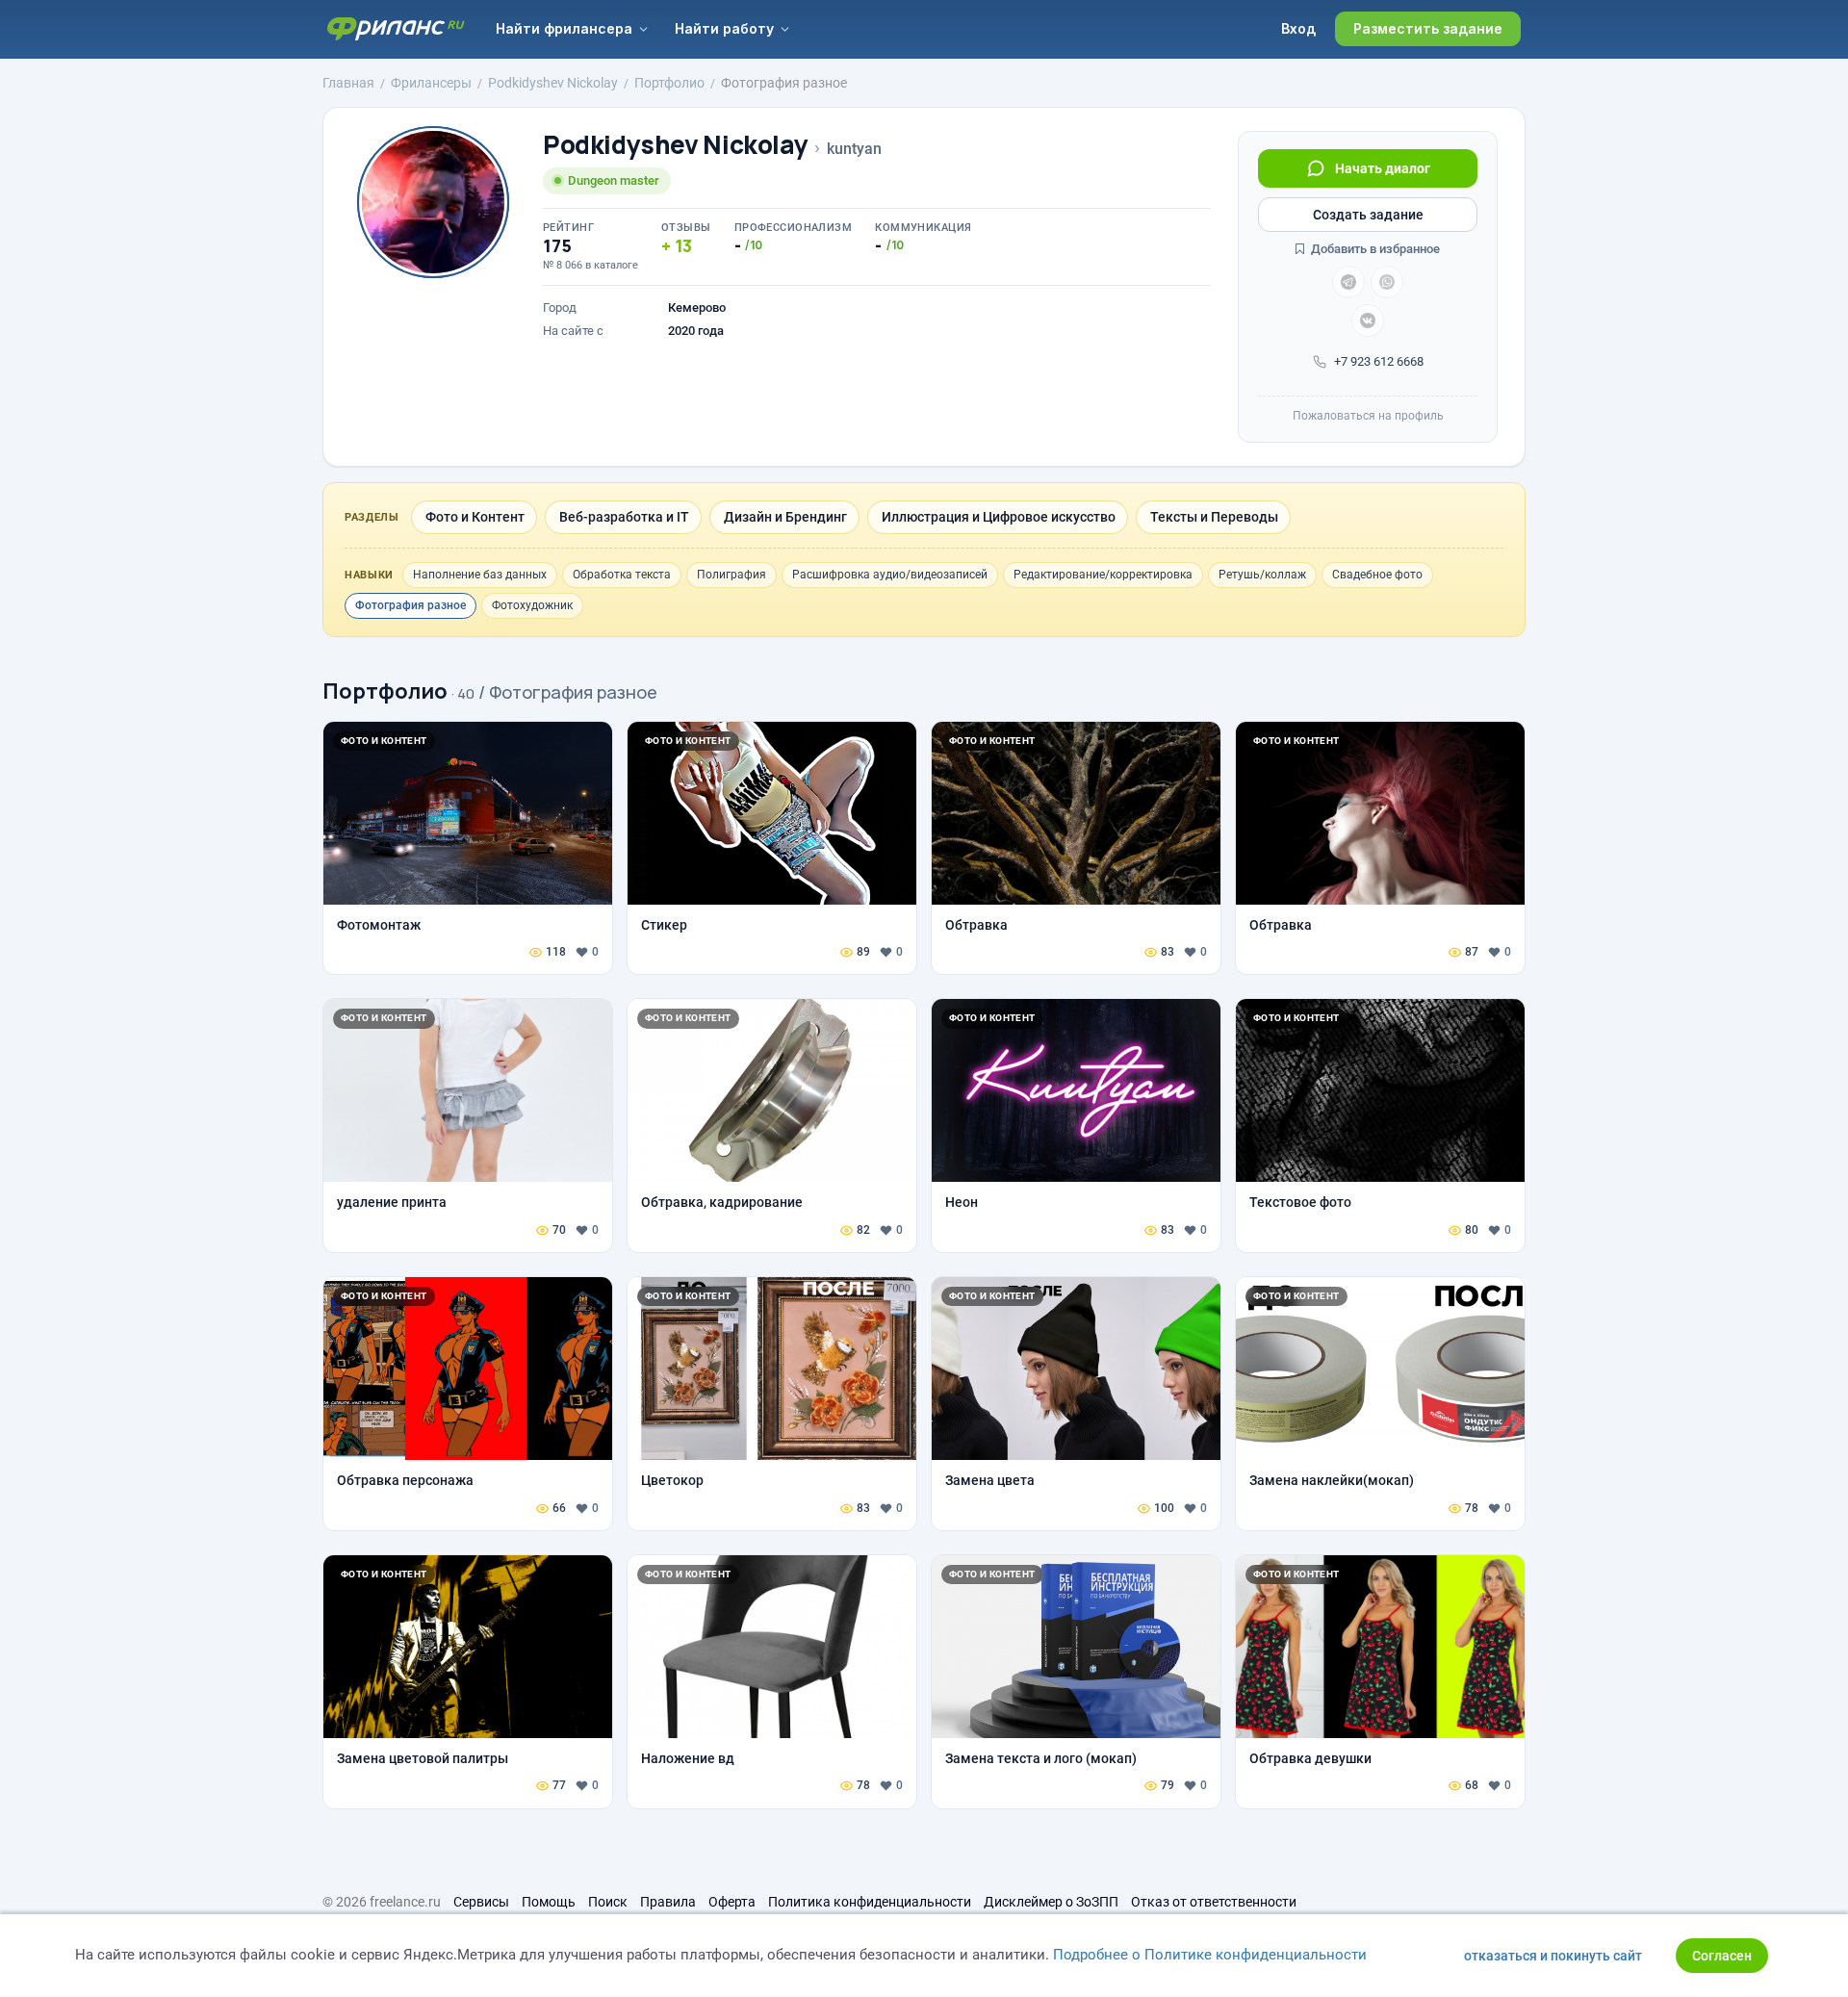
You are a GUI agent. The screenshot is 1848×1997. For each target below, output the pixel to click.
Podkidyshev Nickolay (675, 145)
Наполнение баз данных (480, 575)
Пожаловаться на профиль (1368, 416)
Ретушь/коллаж (1262, 575)
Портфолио (385, 691)
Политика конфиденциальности (870, 1902)
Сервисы (481, 1902)
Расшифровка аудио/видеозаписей (890, 575)
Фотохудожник (532, 605)
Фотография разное (411, 605)
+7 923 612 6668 (1379, 361)
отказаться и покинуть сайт (1553, 1956)
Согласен (1722, 1956)
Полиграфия (731, 575)
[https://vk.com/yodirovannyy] (1368, 320)
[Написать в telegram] (1348, 282)
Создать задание (1368, 215)
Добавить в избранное (1374, 249)
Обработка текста (622, 575)
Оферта (732, 1902)
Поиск (608, 1902)
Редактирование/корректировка (1103, 575)
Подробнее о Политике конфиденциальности (1210, 1955)
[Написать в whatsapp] (1387, 282)
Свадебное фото (1377, 575)
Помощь (549, 1902)
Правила (668, 1902)
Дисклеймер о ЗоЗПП (1051, 1902)
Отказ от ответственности (1214, 1902)
